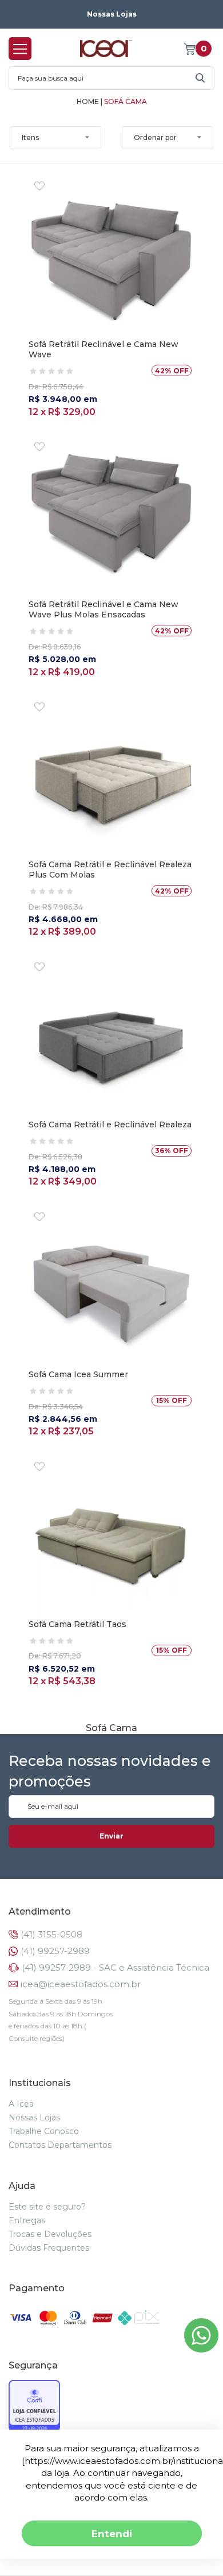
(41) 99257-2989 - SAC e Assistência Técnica (116, 1967)
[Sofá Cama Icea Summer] (111, 1286)
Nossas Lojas (112, 14)
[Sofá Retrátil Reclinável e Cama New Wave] (111, 256)
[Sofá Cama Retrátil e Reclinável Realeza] (111, 1036)
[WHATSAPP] (201, 2349)
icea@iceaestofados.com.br (81, 1984)
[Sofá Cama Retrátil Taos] (111, 1536)
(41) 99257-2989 (55, 1951)
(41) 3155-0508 (51, 1934)
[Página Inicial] (106, 48)
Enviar (111, 1836)
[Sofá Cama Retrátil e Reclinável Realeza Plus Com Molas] (111, 776)
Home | (89, 102)
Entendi (112, 2533)
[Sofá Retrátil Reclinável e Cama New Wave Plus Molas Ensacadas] (111, 516)
